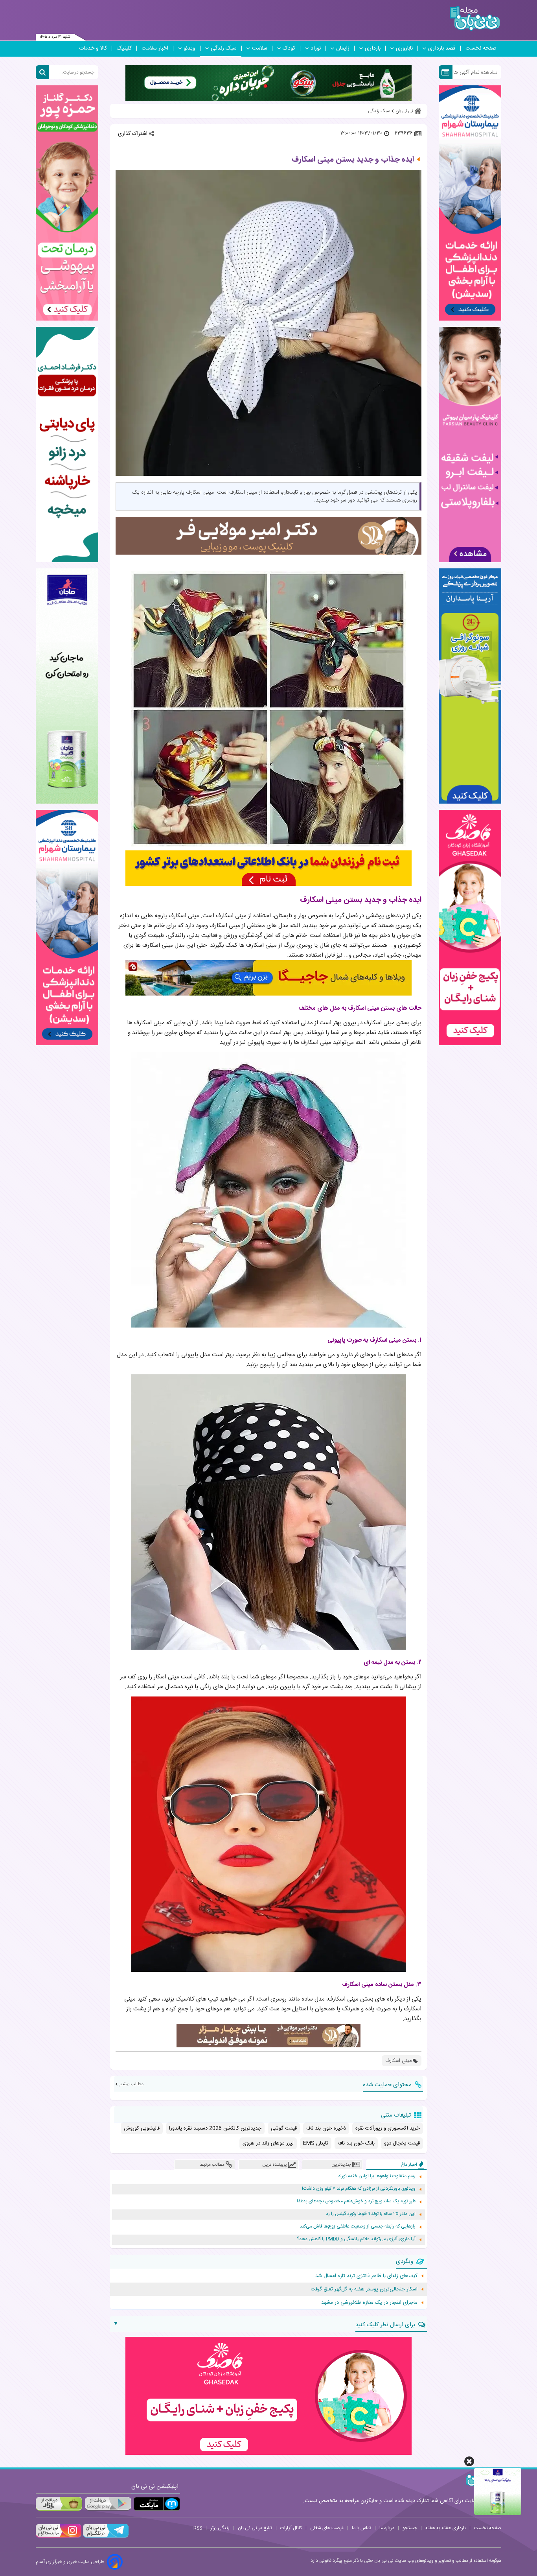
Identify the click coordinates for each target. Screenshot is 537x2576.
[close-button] (469, 2461)
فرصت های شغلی (327, 2528)
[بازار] (59, 2504)
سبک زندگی (224, 48)
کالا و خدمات (93, 48)
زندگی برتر (220, 2528)
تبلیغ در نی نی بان (255, 2528)
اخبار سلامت (155, 48)
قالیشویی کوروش (142, 2128)
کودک (289, 48)
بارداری (373, 48)
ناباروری (404, 48)
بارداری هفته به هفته (446, 2528)
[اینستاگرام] (59, 2537)
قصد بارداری (442, 48)
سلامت (260, 48)
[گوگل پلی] (108, 2504)
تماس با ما (361, 2528)
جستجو (410, 2528)
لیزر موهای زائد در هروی (268, 2143)
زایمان (343, 48)
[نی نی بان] (475, 18)
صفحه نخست (481, 48)
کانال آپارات (291, 2528)
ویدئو (189, 48)
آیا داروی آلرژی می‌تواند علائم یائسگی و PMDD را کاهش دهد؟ (356, 2239)
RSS (198, 2528)
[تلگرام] (105, 2537)
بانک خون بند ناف (356, 2143)
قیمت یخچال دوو (402, 2143)
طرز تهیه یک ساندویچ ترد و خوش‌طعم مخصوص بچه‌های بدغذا (356, 2201)
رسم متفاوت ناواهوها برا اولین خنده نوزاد (377, 2176)
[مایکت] (157, 2504)
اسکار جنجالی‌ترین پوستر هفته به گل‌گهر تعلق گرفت (364, 2289)
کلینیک (124, 48)
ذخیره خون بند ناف (326, 2128)
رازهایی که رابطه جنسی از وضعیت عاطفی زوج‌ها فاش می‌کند (358, 2227)
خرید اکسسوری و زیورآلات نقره (388, 2128)
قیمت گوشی (284, 2128)
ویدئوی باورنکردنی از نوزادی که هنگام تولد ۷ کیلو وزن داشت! (359, 2189)
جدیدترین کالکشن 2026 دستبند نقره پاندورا (215, 2128)
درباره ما (387, 2528)
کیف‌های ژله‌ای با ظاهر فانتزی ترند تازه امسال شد (366, 2276)
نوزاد (316, 48)
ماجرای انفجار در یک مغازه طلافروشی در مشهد (369, 2303)
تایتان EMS (316, 2143)
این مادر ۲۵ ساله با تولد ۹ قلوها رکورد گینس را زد (371, 2214)
